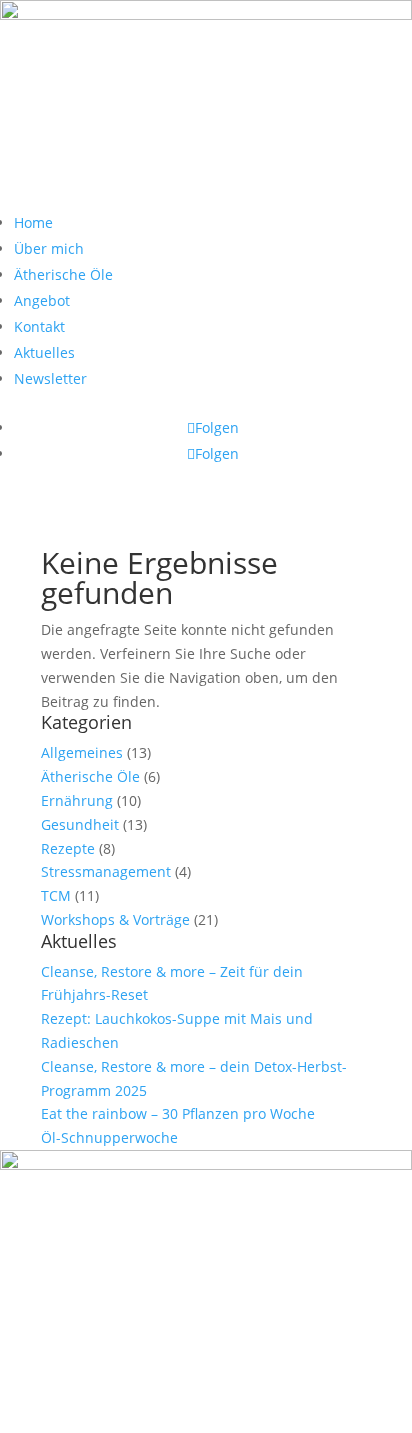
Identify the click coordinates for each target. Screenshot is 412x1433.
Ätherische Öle (63, 274)
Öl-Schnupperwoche (109, 1137)
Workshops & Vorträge (115, 919)
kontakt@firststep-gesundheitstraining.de (161, 1373)
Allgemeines (82, 752)
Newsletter (50, 378)
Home (33, 222)
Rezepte (68, 848)
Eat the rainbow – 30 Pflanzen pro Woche (178, 1113)
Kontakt (39, 326)
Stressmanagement (106, 871)
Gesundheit (80, 824)
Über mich (49, 248)
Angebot (42, 300)
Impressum (152, 1397)
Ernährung (77, 800)
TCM (56, 895)
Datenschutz (256, 1397)
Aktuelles (44, 352)
